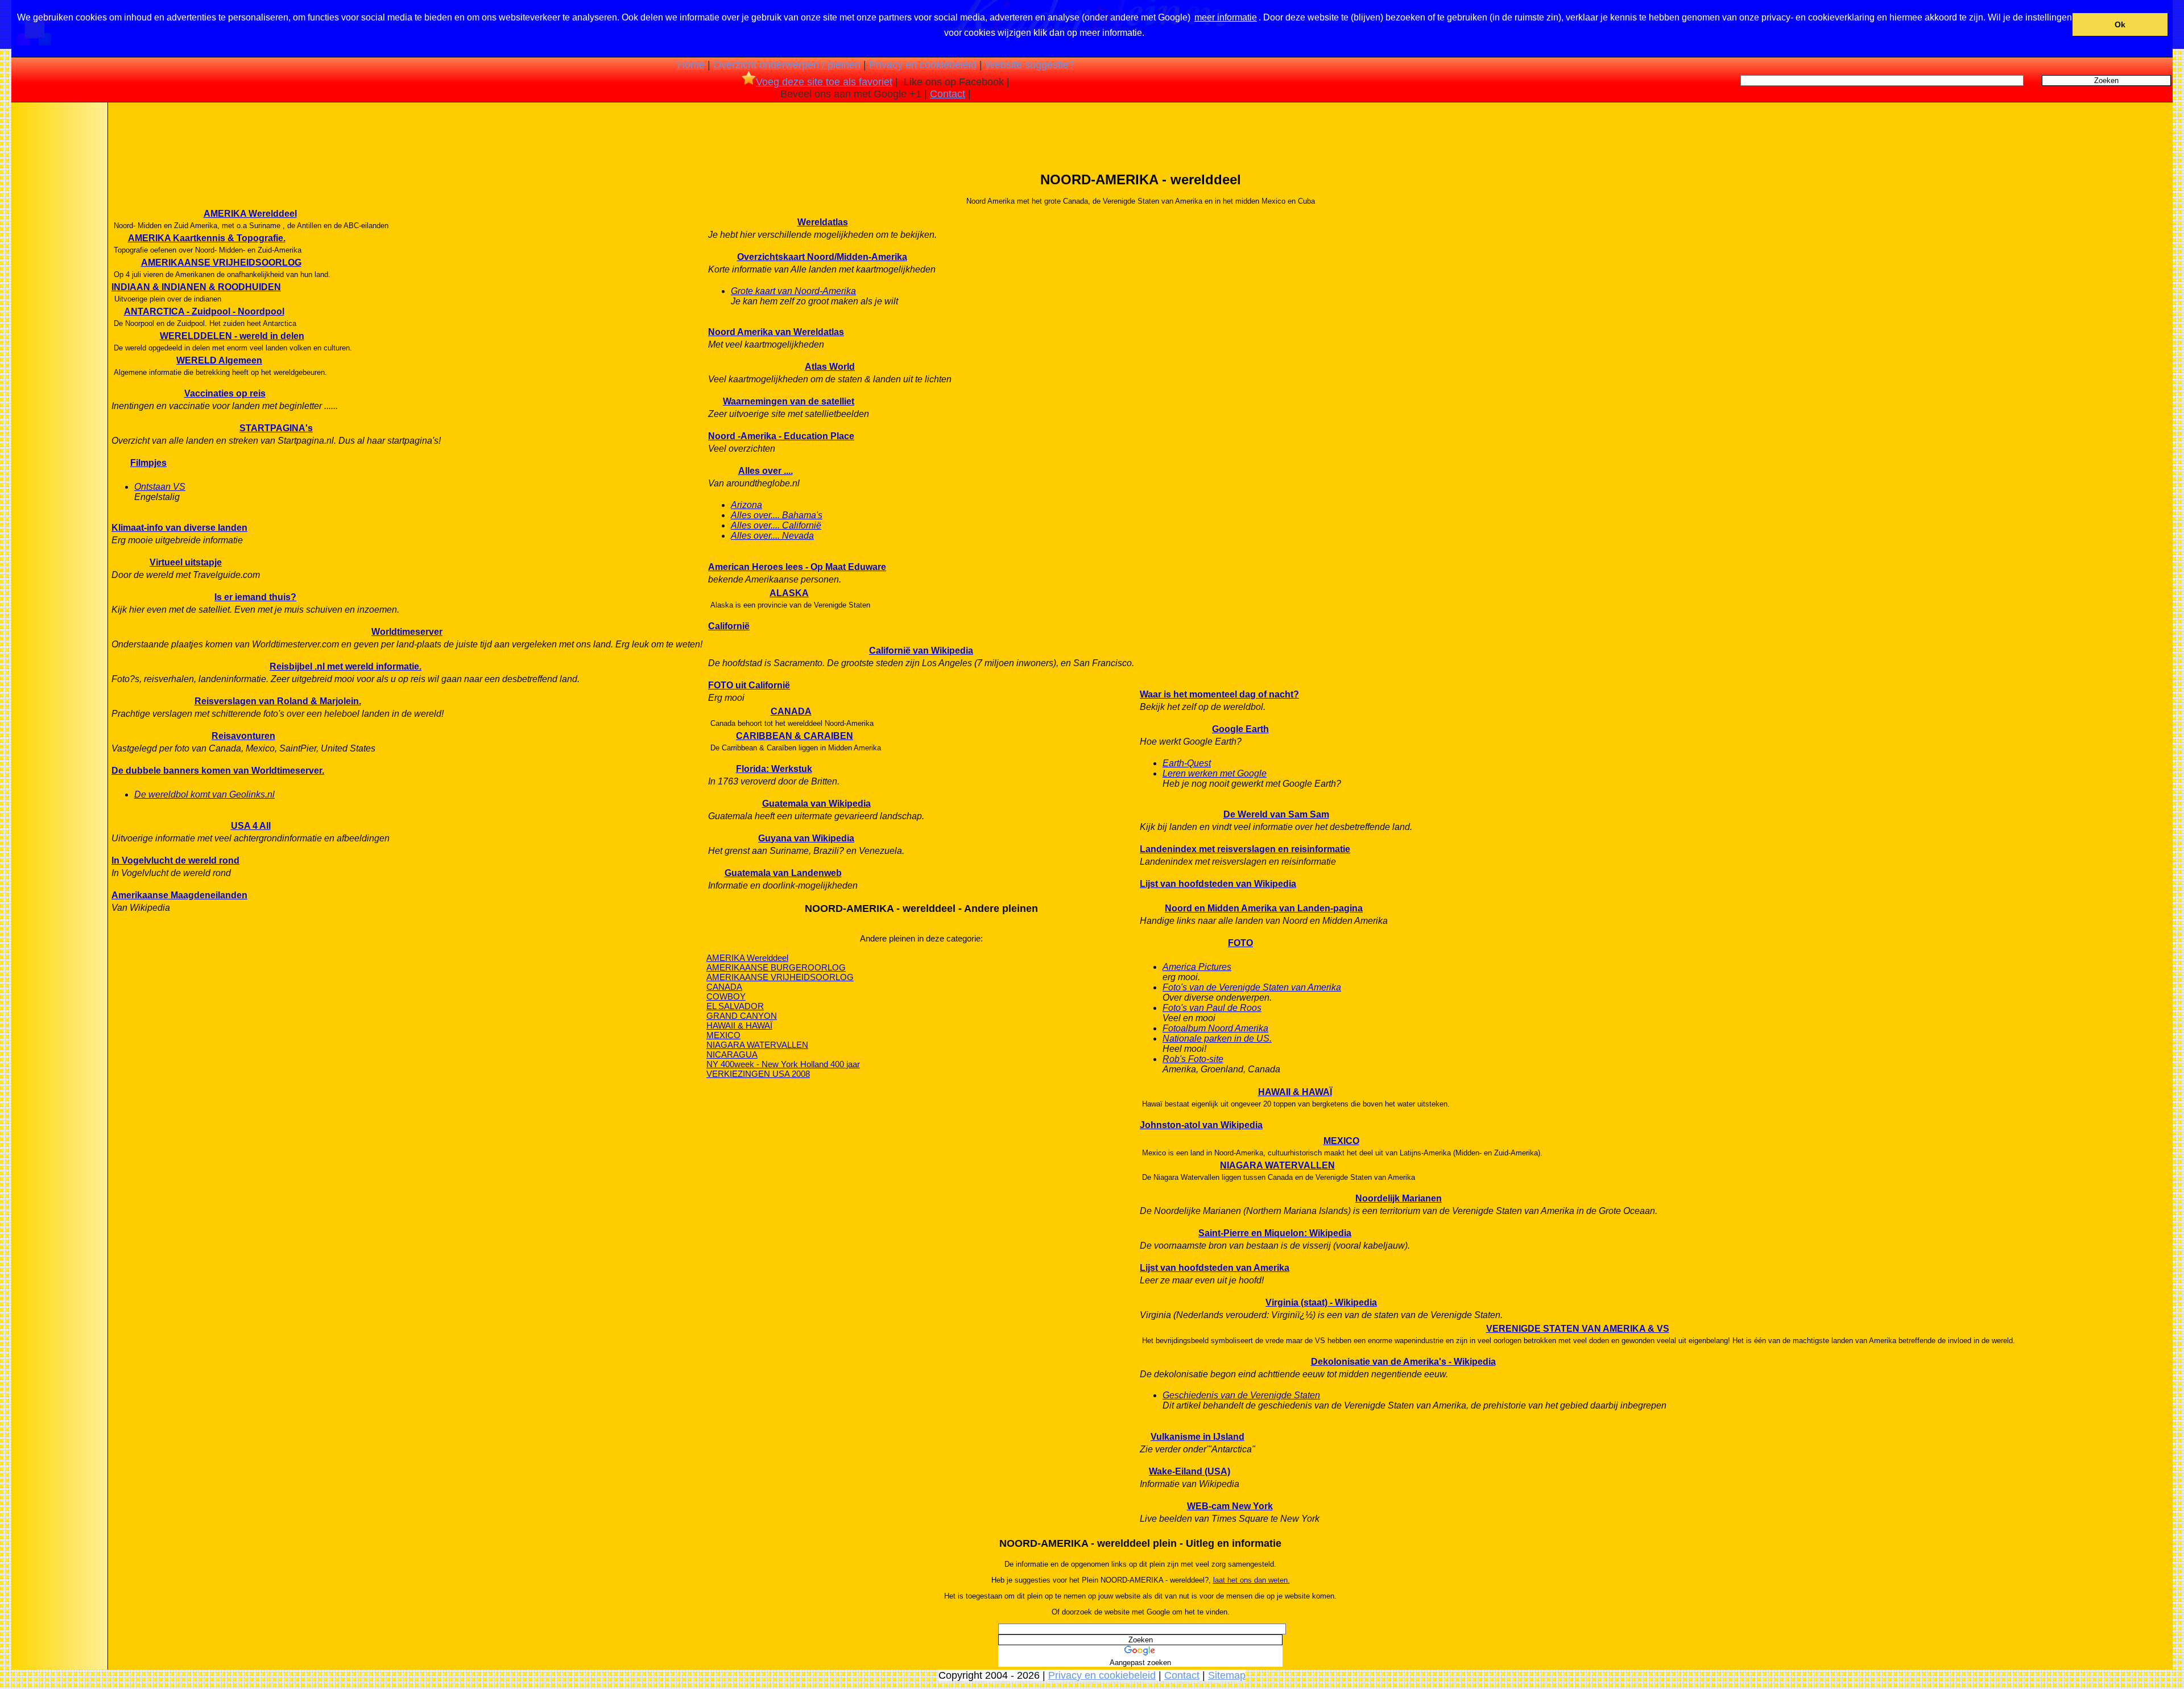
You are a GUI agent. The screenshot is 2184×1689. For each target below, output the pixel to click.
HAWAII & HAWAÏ (739, 1025)
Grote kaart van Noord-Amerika (793, 291)
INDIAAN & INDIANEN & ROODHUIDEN (196, 287)
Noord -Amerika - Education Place (781, 436)
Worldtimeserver (407, 632)
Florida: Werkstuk (774, 769)
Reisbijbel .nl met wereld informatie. (346, 666)
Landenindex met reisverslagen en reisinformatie (1245, 849)
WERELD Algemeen (219, 360)
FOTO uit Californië (749, 685)
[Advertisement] (59, 284)
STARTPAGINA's (276, 428)
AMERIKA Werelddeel (250, 214)
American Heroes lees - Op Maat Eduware (797, 567)
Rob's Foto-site (1193, 1059)
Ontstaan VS (160, 487)
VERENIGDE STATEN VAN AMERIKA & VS (1578, 1329)
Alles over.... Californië (776, 525)
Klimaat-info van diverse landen (179, 528)
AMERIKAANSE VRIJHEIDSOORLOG (221, 263)
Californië (729, 626)
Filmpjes (148, 463)
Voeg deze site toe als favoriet (824, 82)
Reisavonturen (243, 736)
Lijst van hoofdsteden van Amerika (1215, 1268)
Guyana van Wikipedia (806, 838)
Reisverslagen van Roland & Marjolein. (278, 701)
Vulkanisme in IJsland (1198, 1437)
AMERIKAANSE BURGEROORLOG (776, 967)
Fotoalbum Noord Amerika (1215, 1028)
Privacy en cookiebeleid (923, 65)
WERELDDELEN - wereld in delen (232, 336)
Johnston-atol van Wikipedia (1201, 1125)
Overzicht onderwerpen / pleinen (787, 65)
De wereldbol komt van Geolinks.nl (204, 794)
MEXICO (723, 1035)
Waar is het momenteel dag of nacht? (1219, 694)
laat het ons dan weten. (1252, 1580)
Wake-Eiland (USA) (1190, 1471)
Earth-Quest (1187, 763)
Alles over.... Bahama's (777, 515)
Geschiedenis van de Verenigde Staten (1241, 1395)
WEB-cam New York (1230, 1506)
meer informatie (1226, 17)
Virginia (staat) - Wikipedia (1321, 1302)
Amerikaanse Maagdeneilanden (179, 895)
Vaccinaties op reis (225, 393)
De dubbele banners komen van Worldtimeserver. (218, 771)
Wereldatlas (823, 222)
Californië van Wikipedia (921, 651)
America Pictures (1197, 967)
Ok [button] (2120, 24)
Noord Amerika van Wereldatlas (776, 332)
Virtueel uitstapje (186, 562)
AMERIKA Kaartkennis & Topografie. (207, 238)
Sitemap (1227, 1675)
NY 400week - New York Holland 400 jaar (783, 1064)
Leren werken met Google (1215, 773)
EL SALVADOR (735, 1006)
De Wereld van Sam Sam (1276, 814)
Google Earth (1240, 729)
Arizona (746, 505)
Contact (948, 94)
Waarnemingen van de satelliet (789, 401)
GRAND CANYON (742, 1016)
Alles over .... (766, 471)
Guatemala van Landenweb (783, 873)
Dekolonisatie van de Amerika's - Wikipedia (1403, 1362)
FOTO (1240, 943)
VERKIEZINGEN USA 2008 (758, 1074)
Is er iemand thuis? (255, 597)
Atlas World (830, 367)
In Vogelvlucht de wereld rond (175, 860)
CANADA (791, 711)
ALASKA (789, 593)
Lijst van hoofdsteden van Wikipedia (1218, 884)
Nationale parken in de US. (1217, 1038)
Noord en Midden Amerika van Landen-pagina (1264, 908)
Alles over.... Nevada (772, 536)
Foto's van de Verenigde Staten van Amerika (1252, 987)
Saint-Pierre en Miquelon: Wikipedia (1275, 1233)
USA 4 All (251, 826)
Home (691, 65)
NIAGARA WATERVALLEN (757, 1045)
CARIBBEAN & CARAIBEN (795, 736)
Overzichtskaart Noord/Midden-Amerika (822, 257)
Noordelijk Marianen (1399, 1198)
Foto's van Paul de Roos (1212, 1008)
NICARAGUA (732, 1054)
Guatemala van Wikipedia (816, 804)
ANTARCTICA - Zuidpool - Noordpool (204, 311)
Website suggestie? (1030, 65)
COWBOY (726, 996)
